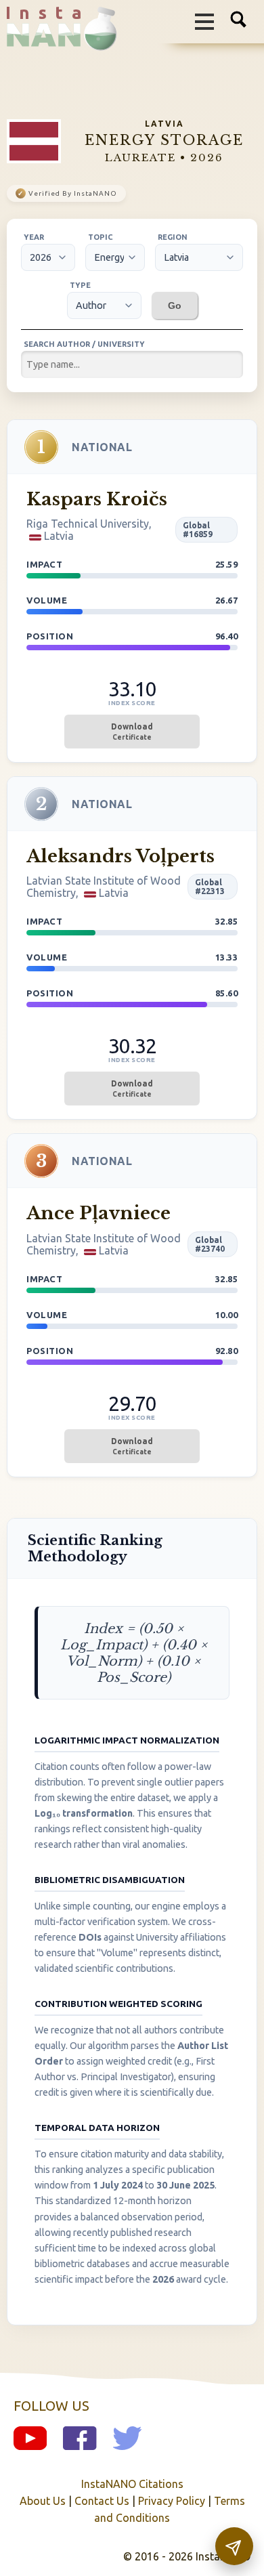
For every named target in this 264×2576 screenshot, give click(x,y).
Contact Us (102, 2501)
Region (173, 237)
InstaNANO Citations (132, 2484)
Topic (101, 237)
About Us (43, 2501)
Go (175, 305)
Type (80, 285)
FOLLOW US (51, 2406)
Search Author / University (84, 344)
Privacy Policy (172, 2501)
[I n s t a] (55, 40)
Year (34, 237)
